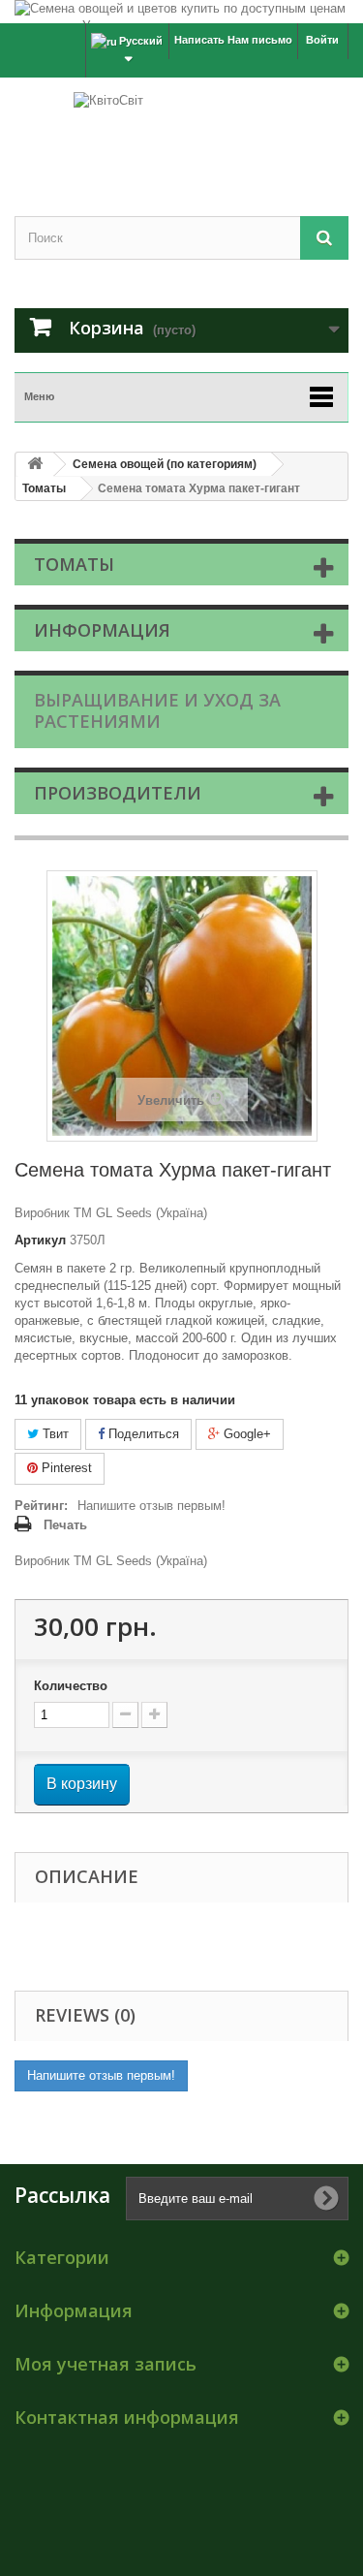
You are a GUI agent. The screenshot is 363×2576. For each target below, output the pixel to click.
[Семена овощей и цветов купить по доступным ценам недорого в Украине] (181, 12)
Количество (71, 1686)
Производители (118, 793)
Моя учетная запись (106, 2364)
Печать (65, 1525)
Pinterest (65, 1468)
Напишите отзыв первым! (151, 1506)
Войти (322, 40)
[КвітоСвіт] (181, 130)
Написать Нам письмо (233, 40)
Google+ (245, 1434)
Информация (102, 630)
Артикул (40, 1240)
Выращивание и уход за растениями (157, 710)
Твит (54, 1434)
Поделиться (142, 1434)
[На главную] (35, 465)
